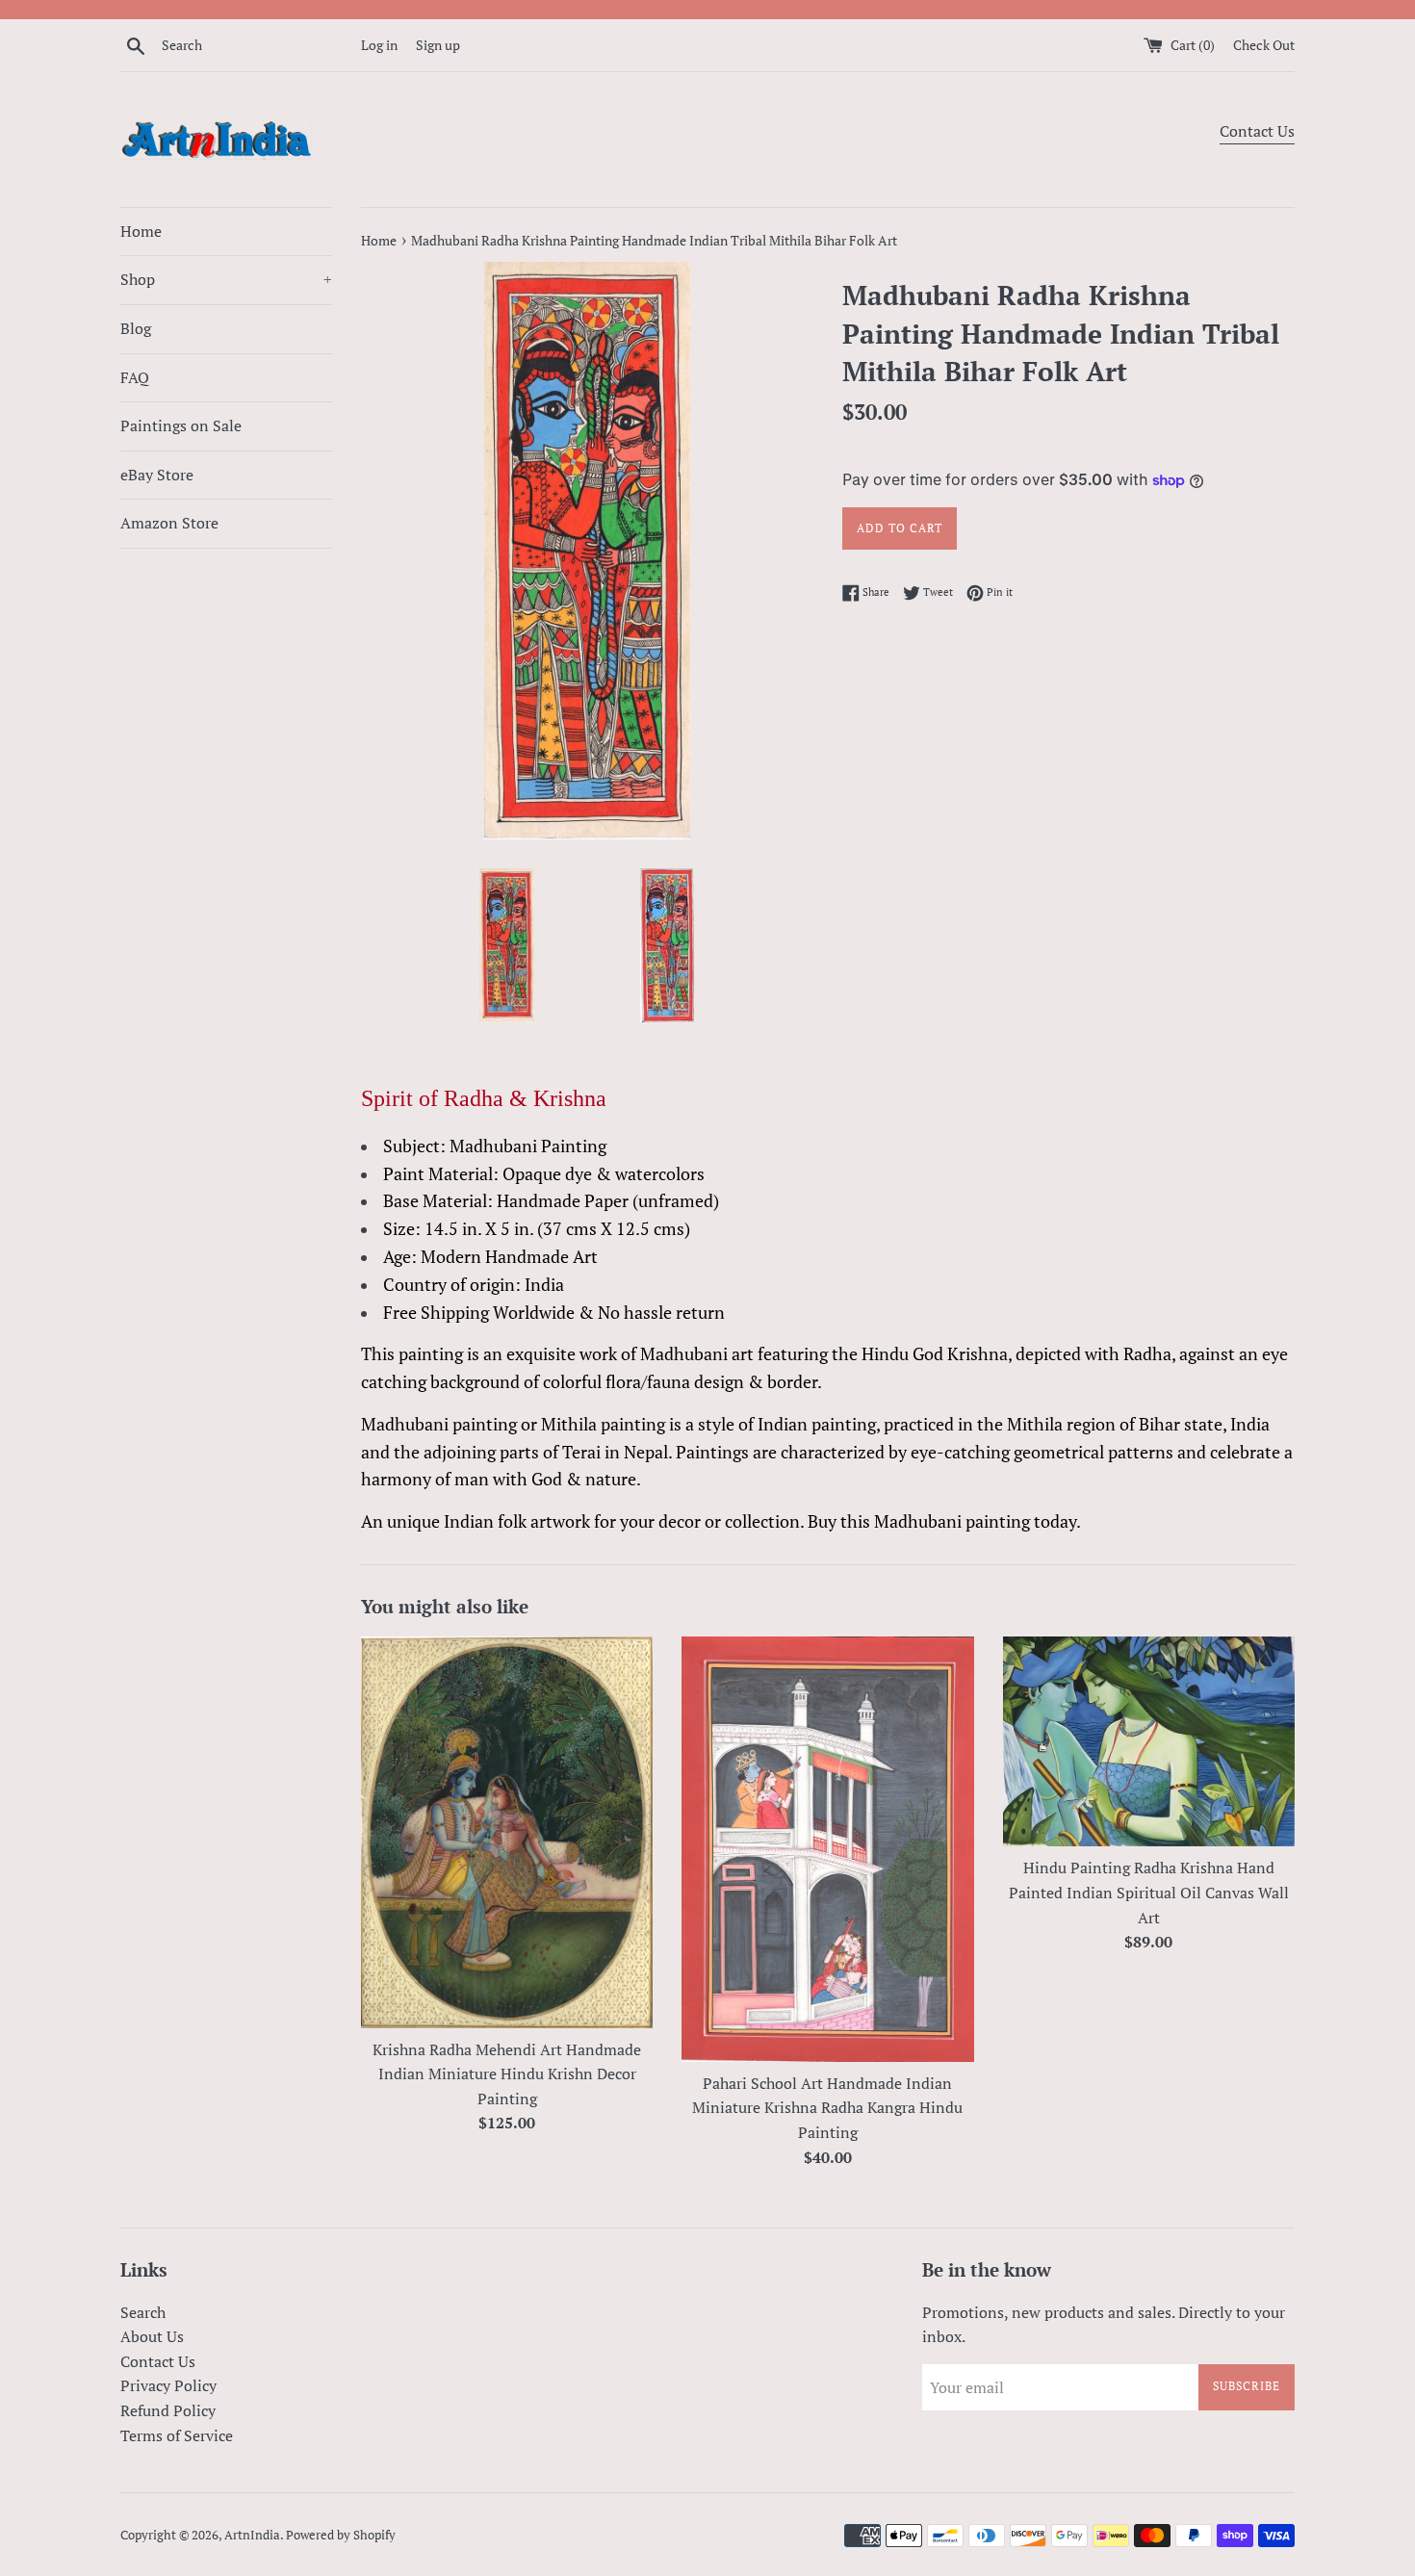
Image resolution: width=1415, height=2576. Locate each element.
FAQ (135, 377)
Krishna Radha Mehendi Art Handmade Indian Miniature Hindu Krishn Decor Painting (507, 2074)
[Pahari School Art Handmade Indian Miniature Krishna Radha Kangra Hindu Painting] (827, 1849)
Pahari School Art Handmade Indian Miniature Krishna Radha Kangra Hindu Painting (827, 2108)
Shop (226, 279)
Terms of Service (177, 2435)
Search (143, 2312)
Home (141, 231)
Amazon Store (169, 523)
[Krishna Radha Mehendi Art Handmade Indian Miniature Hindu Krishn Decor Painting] (507, 1832)
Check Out (1264, 45)
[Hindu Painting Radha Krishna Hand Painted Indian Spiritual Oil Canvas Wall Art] (1149, 1741)
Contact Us (1257, 131)
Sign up (438, 45)
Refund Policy (168, 2410)
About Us (152, 2336)
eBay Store (157, 475)
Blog (136, 328)
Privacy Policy (168, 2385)
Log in (379, 45)
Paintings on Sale (181, 425)
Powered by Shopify (341, 2535)
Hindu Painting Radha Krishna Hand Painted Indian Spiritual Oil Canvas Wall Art (1149, 1892)
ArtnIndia (252, 2535)
